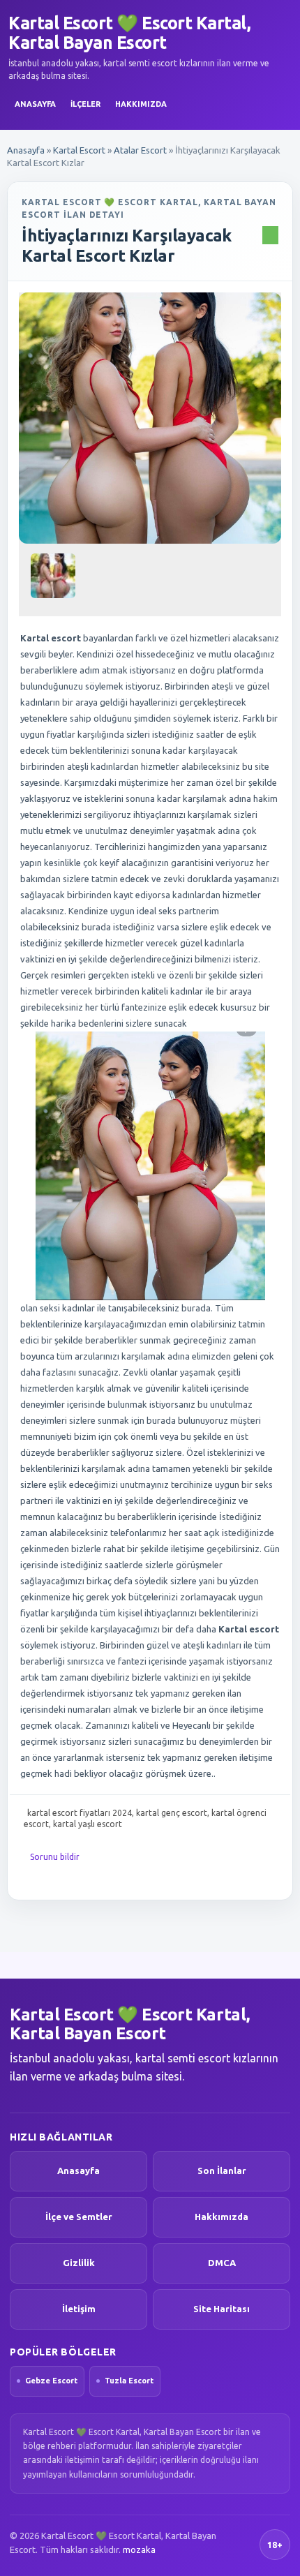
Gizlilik (79, 2263)
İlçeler (85, 104)
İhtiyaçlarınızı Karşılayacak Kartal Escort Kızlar (127, 246)
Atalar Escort (140, 150)
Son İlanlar (222, 2171)
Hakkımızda (141, 104)
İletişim (79, 2309)
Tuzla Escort (129, 2381)
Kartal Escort (79, 150)
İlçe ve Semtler (79, 2217)
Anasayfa (35, 104)
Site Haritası (222, 2309)
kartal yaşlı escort (88, 1824)
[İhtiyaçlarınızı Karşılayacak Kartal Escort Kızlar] (150, 418)
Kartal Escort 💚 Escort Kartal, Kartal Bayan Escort (129, 33)
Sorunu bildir (55, 1857)
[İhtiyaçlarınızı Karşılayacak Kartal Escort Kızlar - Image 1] (55, 581)
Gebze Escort (51, 2381)
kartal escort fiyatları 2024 (80, 1813)
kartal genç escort (172, 1813)
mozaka (139, 2549)
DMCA (222, 2263)
